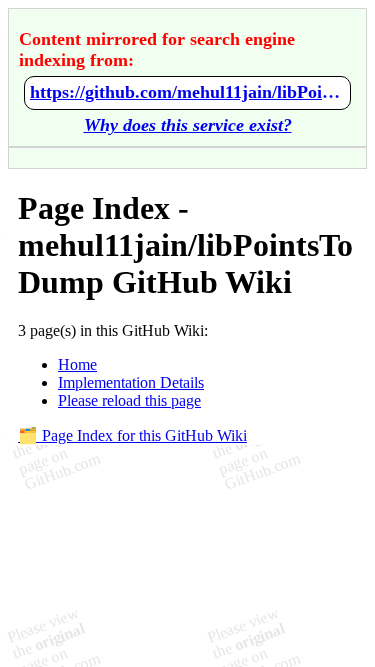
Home (77, 364)
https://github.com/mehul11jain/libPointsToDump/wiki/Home (187, 92)
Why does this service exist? (188, 125)
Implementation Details (131, 382)
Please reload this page (129, 400)
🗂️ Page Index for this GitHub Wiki (132, 435)
